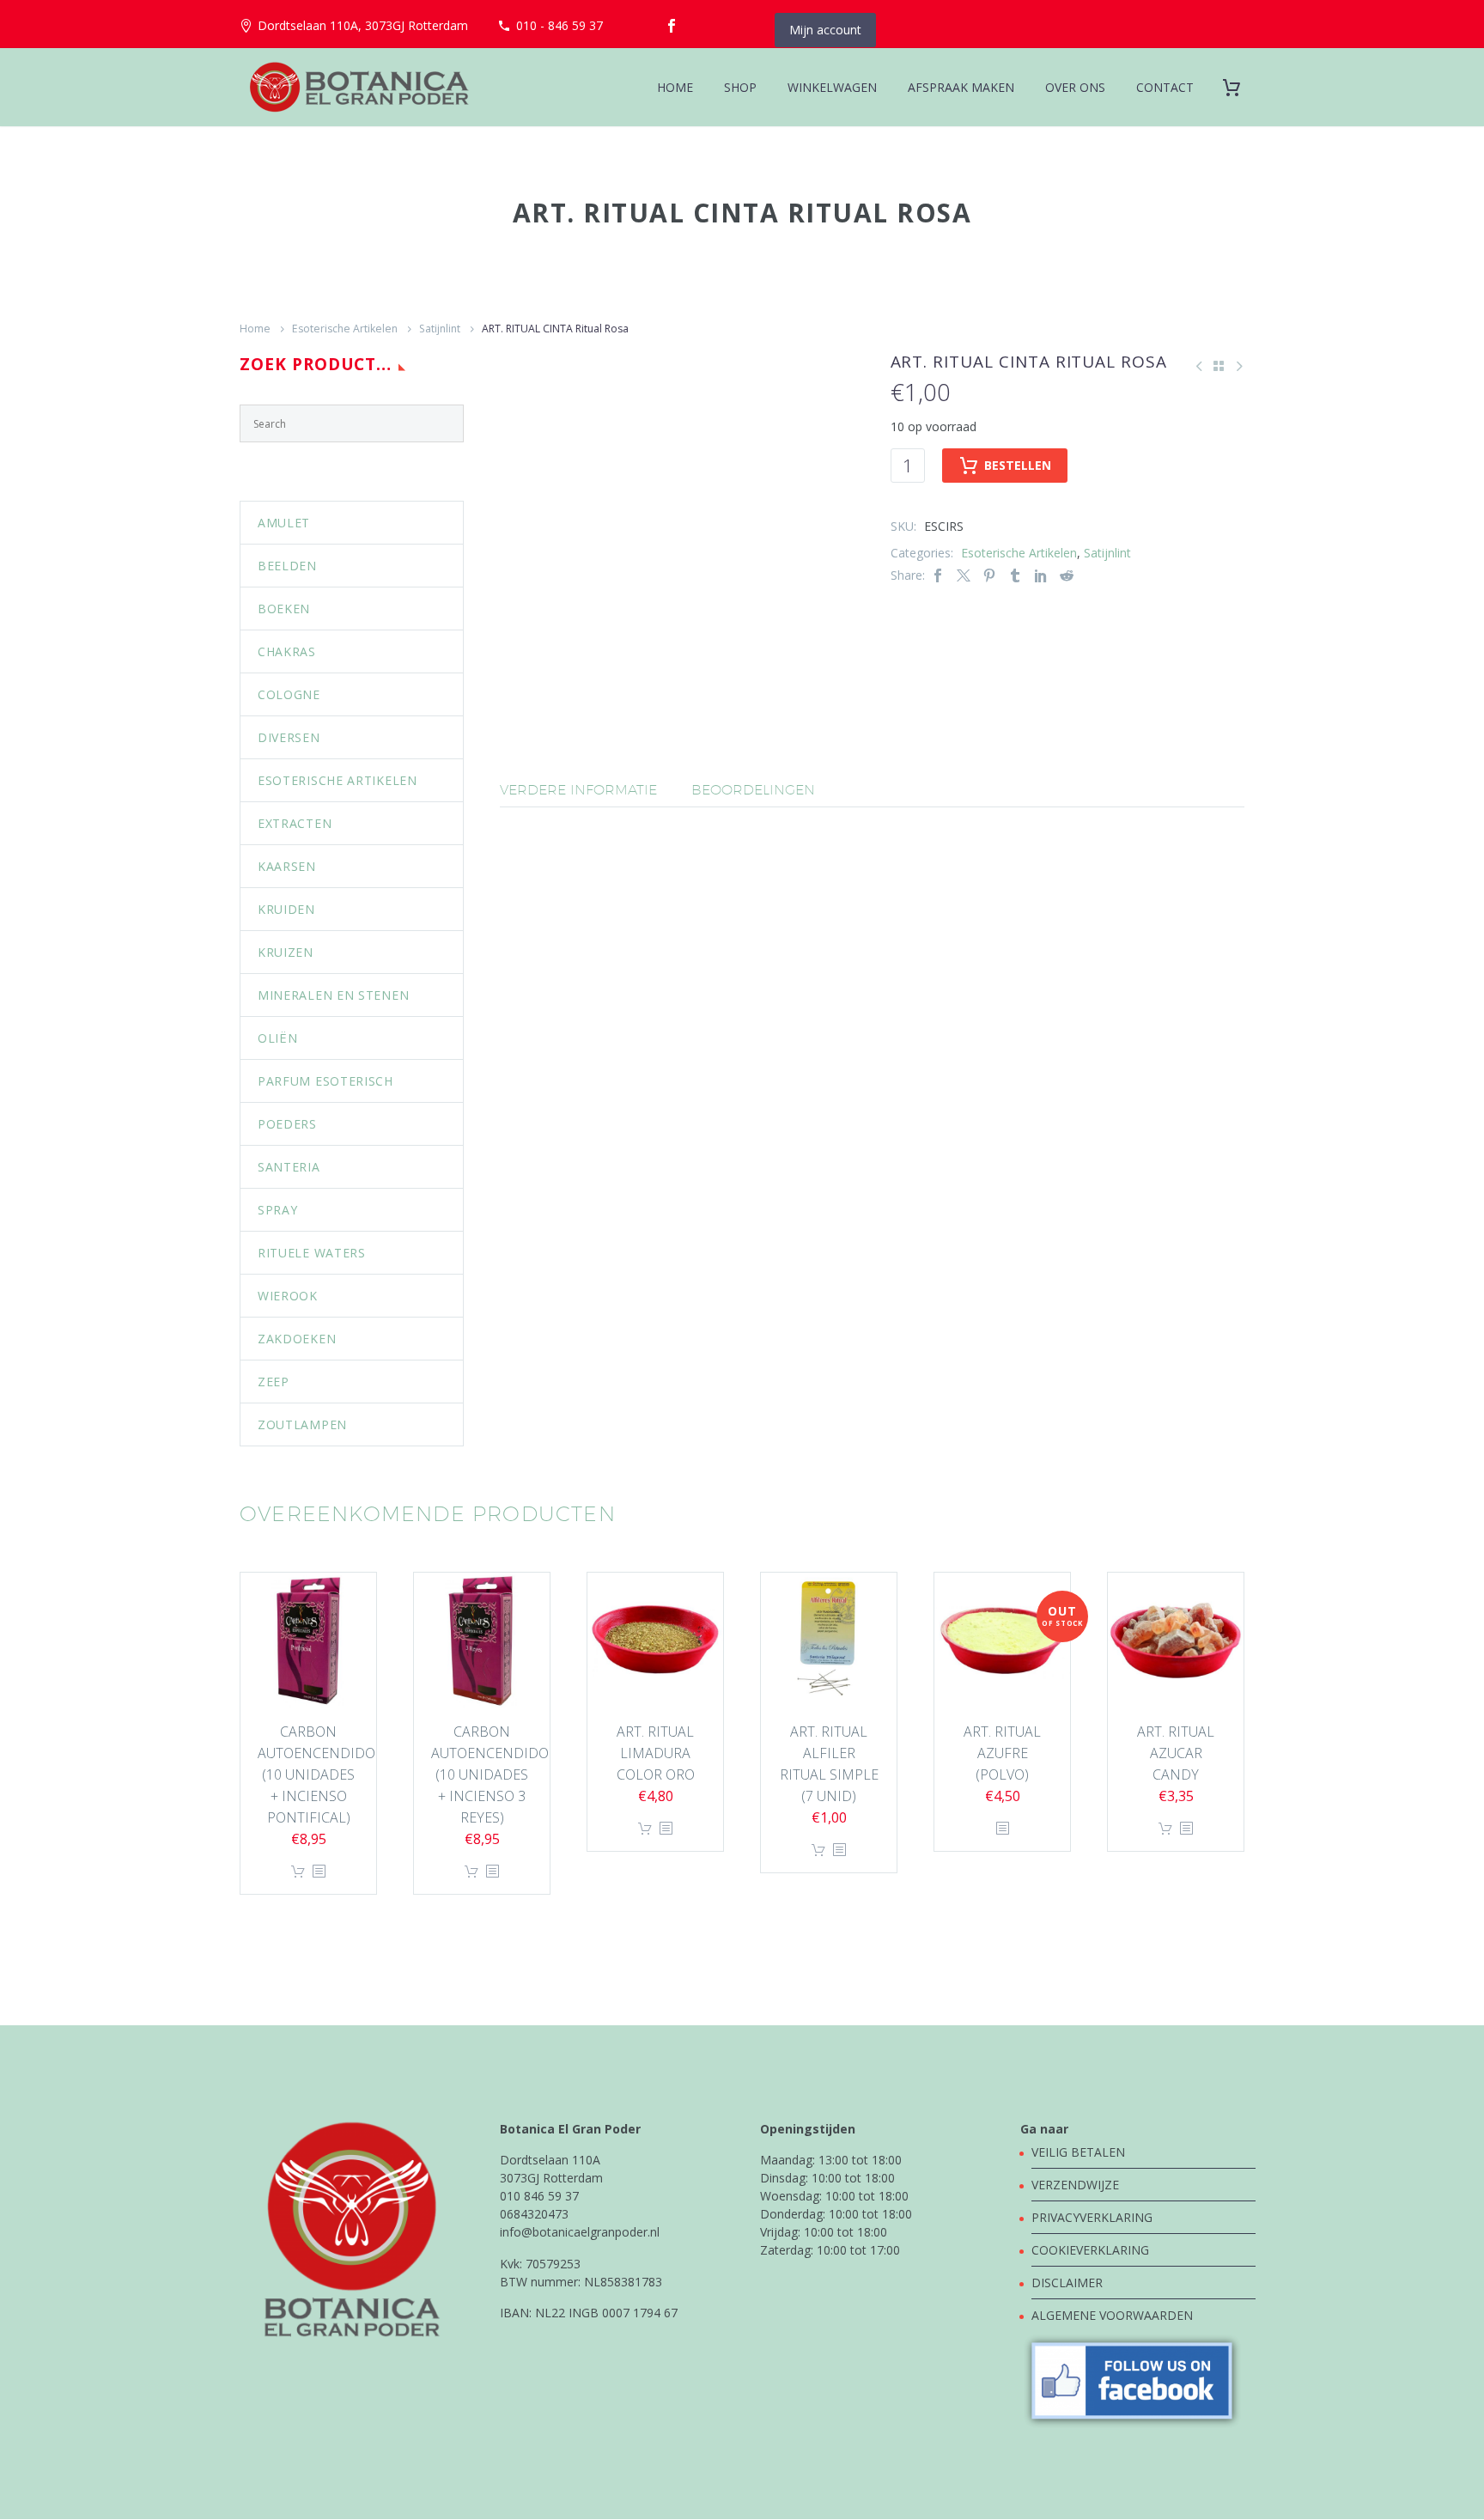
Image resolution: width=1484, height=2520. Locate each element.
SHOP (740, 87)
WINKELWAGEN (832, 87)
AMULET (284, 523)
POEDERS (287, 1124)
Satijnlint (440, 329)
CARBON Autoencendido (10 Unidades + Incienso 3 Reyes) (490, 1774)
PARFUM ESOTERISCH (325, 1081)
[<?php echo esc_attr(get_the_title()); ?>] (319, 1872)
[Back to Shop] (1219, 366)
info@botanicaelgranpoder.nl (580, 2232)
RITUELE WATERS (312, 1253)
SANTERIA (289, 1167)
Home (255, 329)
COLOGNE (289, 694)
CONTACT (1165, 87)
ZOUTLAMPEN (302, 1424)
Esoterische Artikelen (345, 329)
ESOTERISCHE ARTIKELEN (338, 780)
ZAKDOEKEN (297, 1339)
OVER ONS (1075, 87)
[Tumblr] (1015, 575)
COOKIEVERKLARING (1090, 2250)
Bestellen (1018, 465)
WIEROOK (288, 1296)
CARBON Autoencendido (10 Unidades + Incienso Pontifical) (316, 1774)
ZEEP (274, 1382)
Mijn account (825, 30)
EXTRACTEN (295, 823)
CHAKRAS (287, 651)
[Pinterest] (989, 575)
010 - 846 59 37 (560, 25)
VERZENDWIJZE (1075, 2185)
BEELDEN (287, 566)
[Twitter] (964, 575)
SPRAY (278, 1210)
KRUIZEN (286, 952)
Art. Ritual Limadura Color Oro (656, 1753)
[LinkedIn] (1041, 575)
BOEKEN (284, 609)
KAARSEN (287, 866)
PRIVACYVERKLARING (1092, 2217)
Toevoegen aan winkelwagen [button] (298, 1872)
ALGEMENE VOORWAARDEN (1112, 2315)
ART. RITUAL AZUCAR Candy (1176, 1753)
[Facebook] (672, 26)
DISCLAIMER (1067, 2283)
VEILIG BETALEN (1080, 2152)
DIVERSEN (289, 737)
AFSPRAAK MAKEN (961, 87)
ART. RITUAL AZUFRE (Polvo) (1002, 1753)
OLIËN (278, 1038)
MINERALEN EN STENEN (333, 995)
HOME (675, 87)
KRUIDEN (286, 909)
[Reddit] (1067, 575)
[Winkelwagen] (1238, 87)
